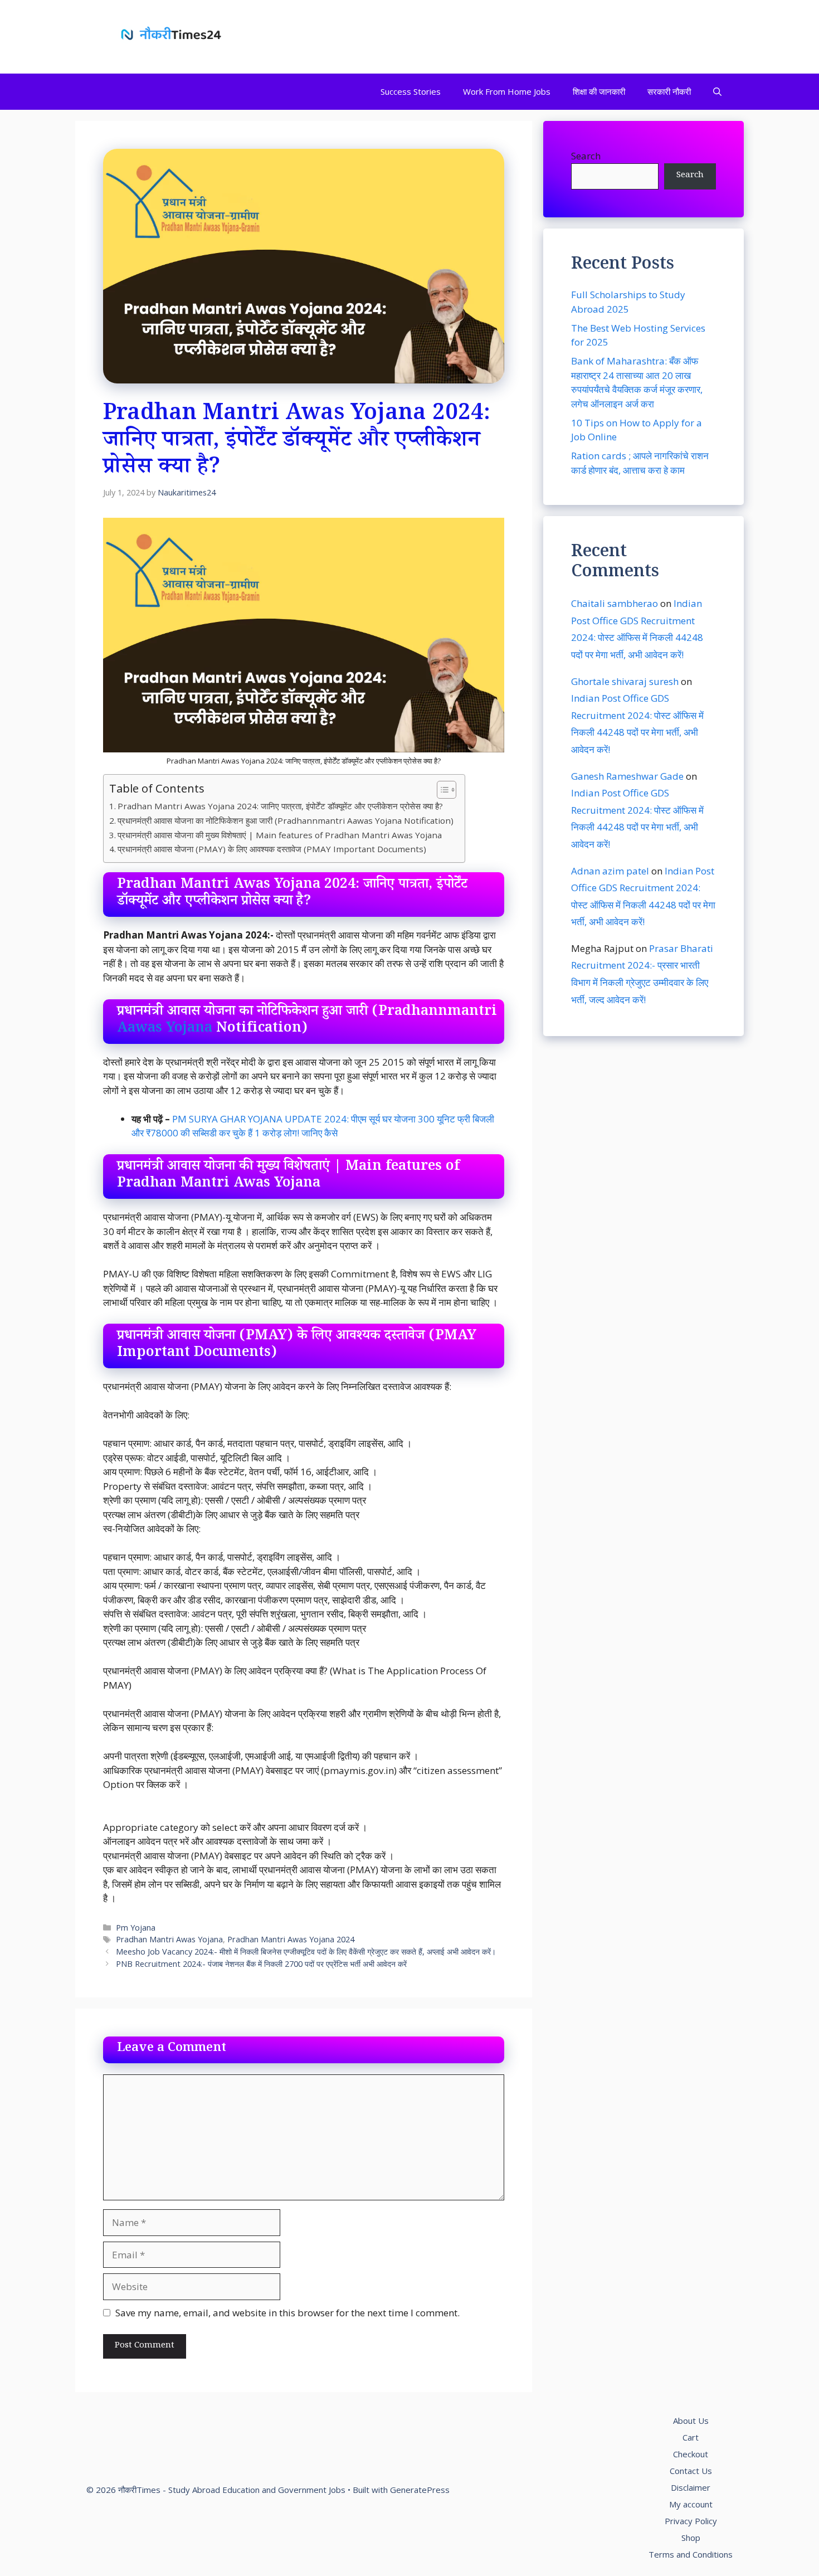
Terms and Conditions (691, 2554)
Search (586, 156)
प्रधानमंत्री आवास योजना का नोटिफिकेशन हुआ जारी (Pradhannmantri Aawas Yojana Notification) (286, 820)
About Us (691, 2421)
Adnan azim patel (610, 870)
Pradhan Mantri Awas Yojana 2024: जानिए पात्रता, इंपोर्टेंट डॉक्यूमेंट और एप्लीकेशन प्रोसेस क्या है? (280, 806)
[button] (717, 92)
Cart (691, 2437)
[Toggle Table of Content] (441, 790)
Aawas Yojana (165, 1030)
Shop (691, 2538)
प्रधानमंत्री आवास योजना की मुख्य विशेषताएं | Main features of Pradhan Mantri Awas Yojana (280, 835)
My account (691, 2504)
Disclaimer (691, 2487)
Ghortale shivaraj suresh (625, 681)
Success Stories (411, 91)
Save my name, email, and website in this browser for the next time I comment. (287, 2313)
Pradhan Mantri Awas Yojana (169, 1939)
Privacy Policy (691, 2521)
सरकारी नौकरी (669, 91)
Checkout (691, 2454)
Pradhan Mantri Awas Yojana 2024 (291, 1939)
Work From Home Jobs (507, 91)
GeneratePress (420, 2490)
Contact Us (691, 2471)
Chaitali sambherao (615, 603)
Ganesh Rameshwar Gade (627, 776)
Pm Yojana (136, 1928)
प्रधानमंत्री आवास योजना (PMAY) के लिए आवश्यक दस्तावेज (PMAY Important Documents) (272, 849)
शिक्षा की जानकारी (599, 91)
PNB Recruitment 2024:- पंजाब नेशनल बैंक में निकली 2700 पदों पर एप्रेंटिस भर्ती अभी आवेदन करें (261, 1964)
